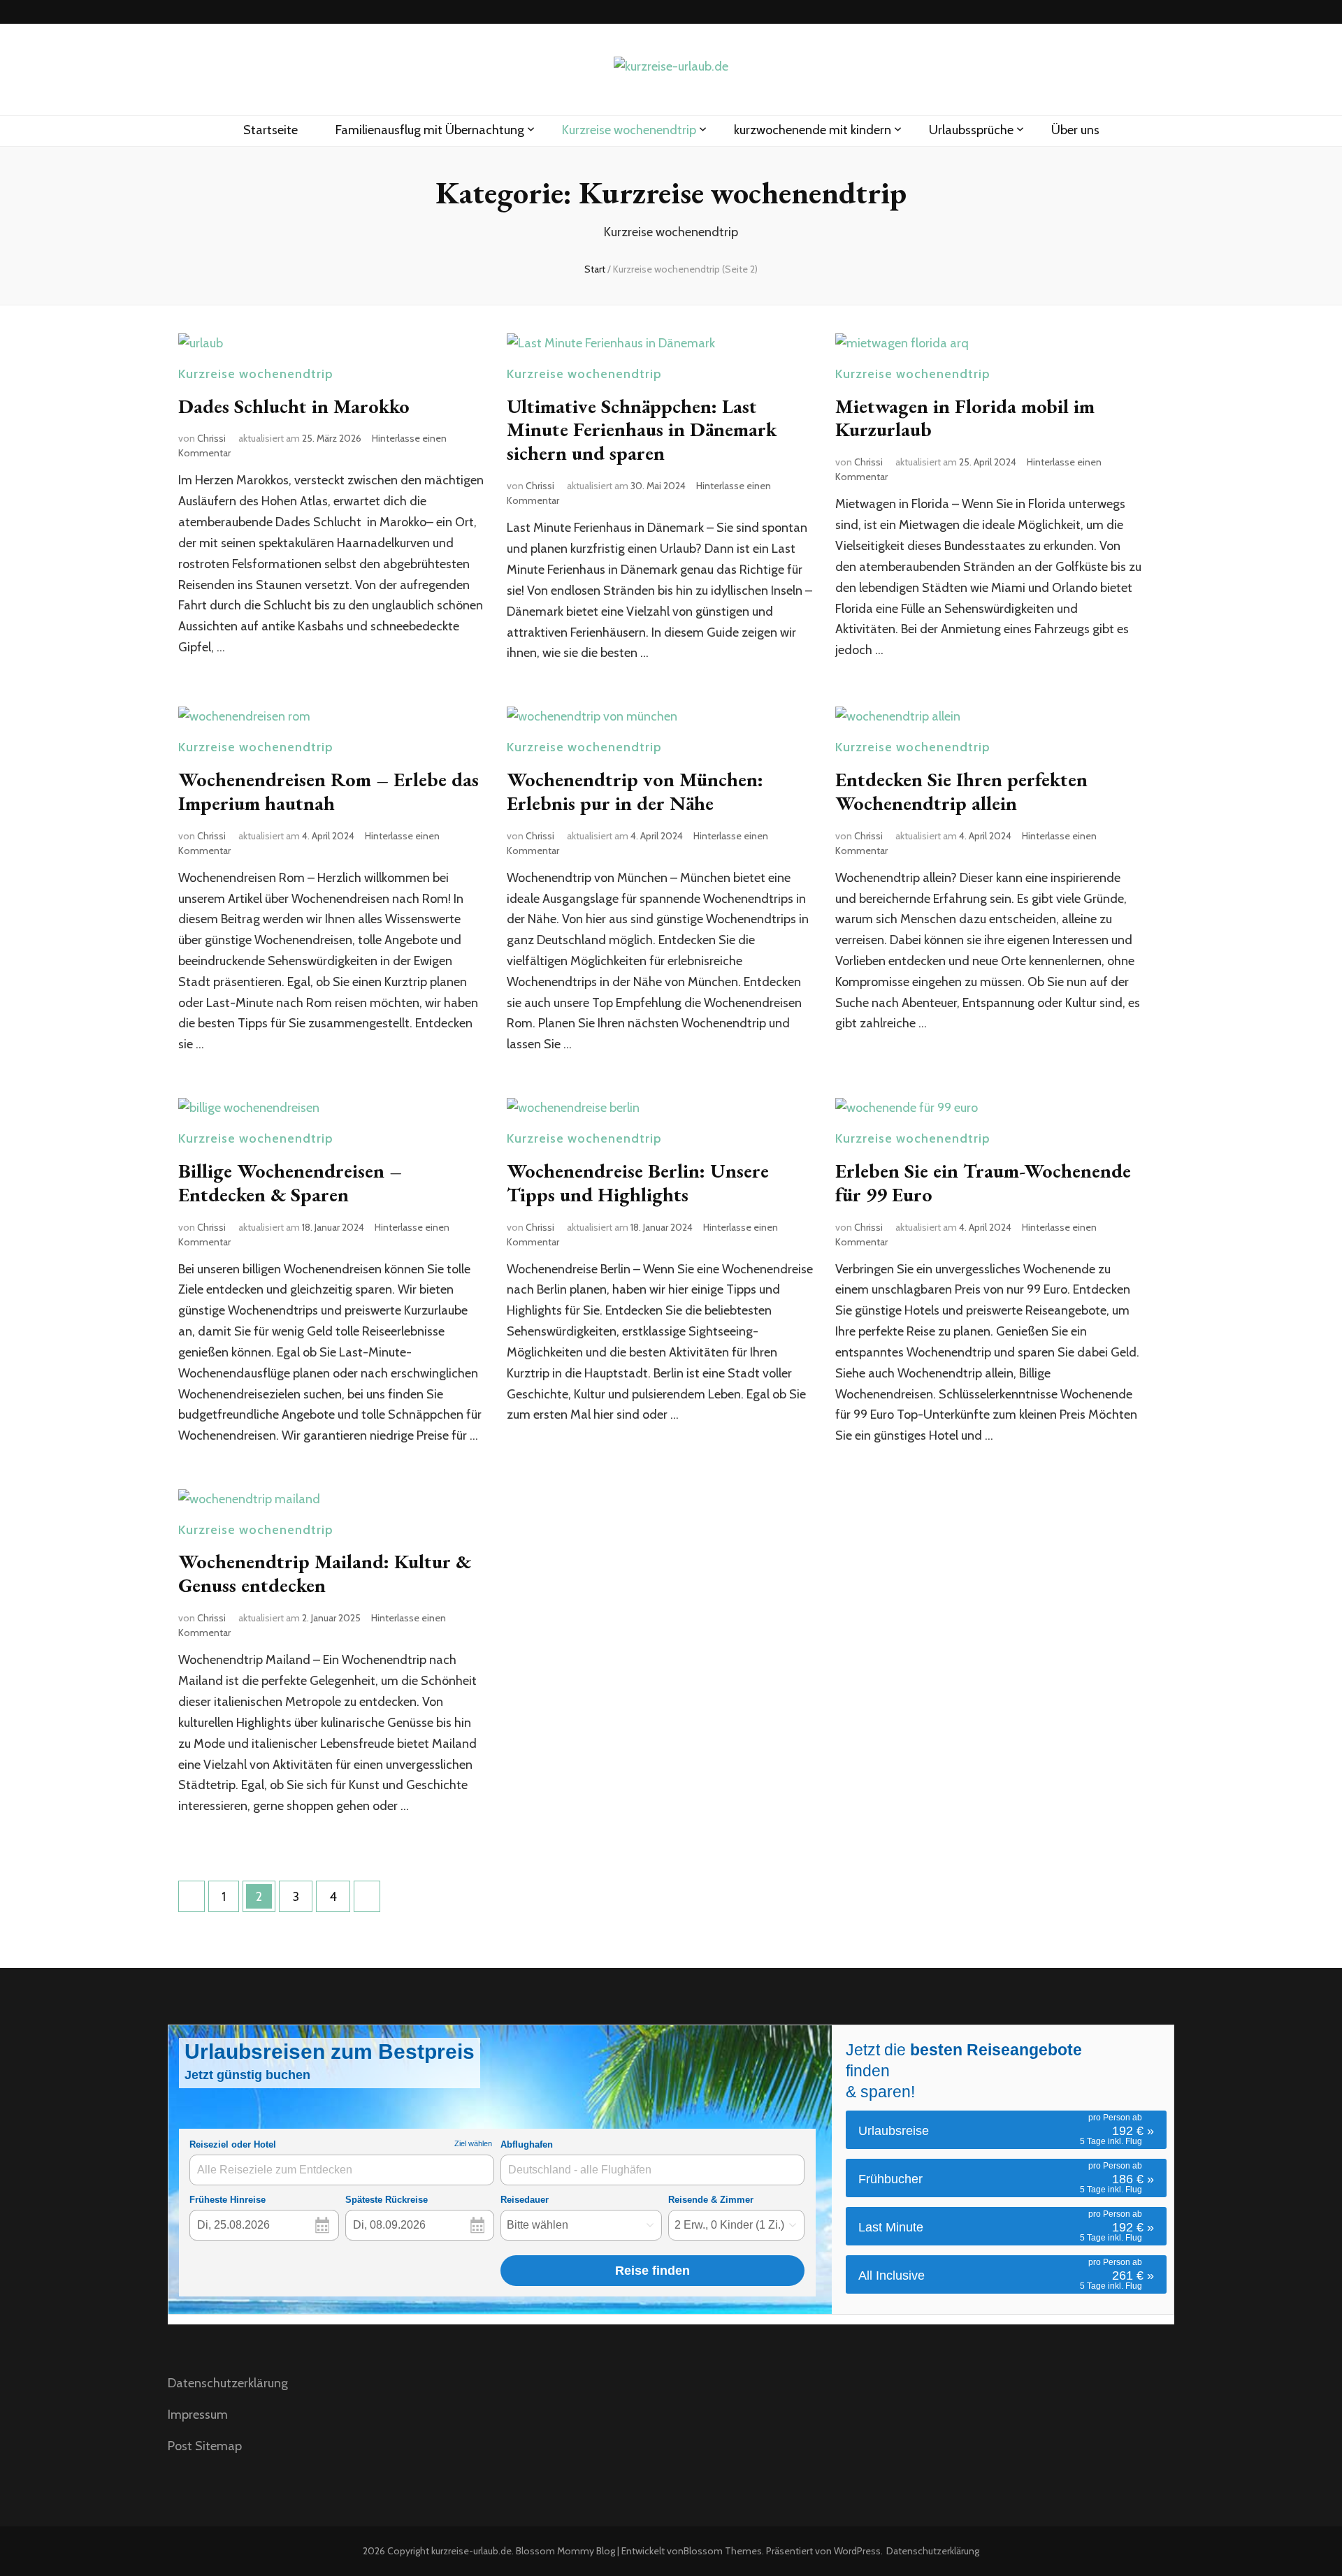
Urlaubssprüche (971, 130)
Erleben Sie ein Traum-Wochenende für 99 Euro (983, 1182)
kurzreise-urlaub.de (471, 2551)
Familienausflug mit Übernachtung (430, 130)
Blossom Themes (723, 2551)
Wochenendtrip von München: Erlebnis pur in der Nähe (635, 791)
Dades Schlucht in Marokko (294, 406)
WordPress (857, 2551)
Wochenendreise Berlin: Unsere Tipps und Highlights (638, 1182)
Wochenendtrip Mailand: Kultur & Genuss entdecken (325, 1573)
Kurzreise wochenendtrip (629, 130)
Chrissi (211, 438)
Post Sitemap (205, 2446)
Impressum (198, 2415)
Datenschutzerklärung (228, 2383)
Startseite (270, 130)
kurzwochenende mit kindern (813, 130)
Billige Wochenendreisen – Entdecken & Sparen (290, 1182)
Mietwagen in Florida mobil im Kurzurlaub (965, 418)
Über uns (1075, 130)
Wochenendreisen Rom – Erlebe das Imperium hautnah (329, 791)
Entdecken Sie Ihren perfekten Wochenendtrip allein (961, 791)
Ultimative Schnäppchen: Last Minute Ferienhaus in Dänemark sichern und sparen (642, 430)
